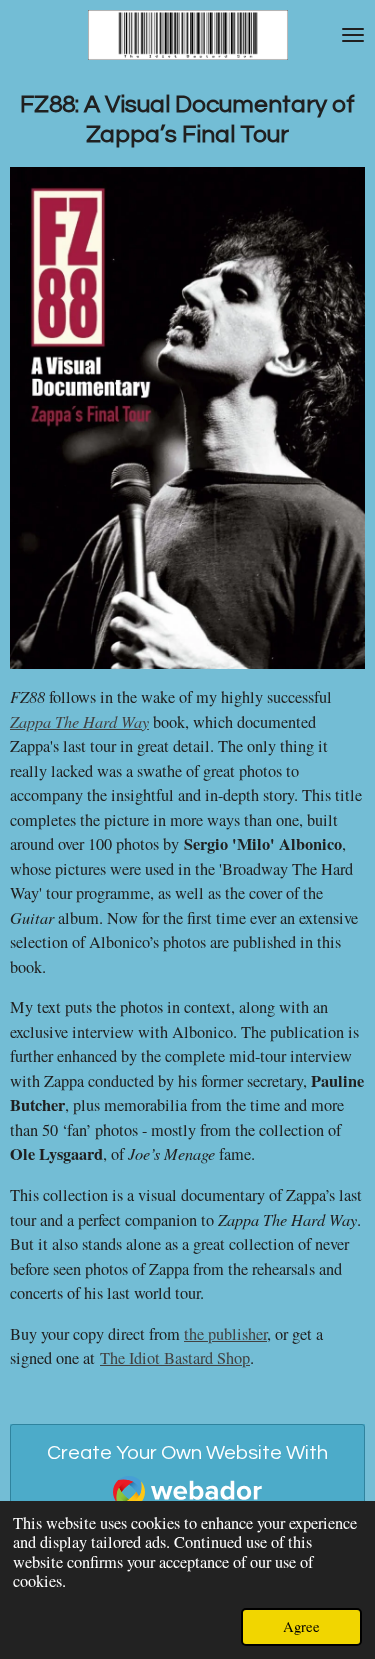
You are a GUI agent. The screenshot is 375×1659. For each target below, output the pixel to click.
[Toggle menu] (353, 35)
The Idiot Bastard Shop (175, 1358)
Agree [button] (301, 1626)
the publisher (225, 1334)
